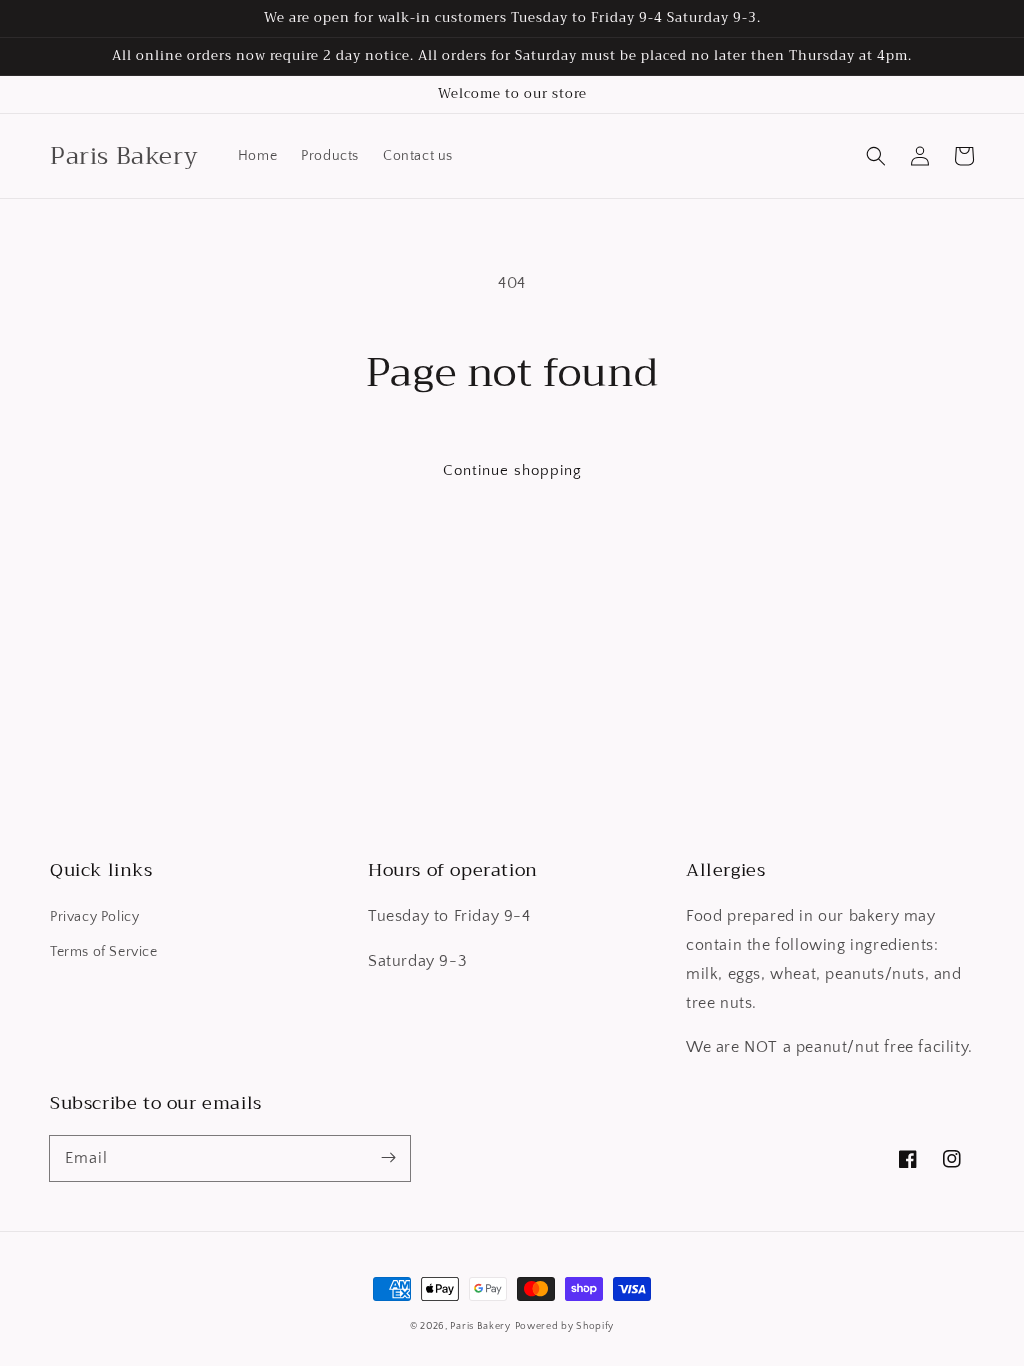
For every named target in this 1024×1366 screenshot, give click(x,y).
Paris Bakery (480, 1326)
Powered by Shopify (565, 1326)
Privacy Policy (94, 917)
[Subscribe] (388, 1158)
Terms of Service (104, 952)
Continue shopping (512, 470)
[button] (876, 156)
